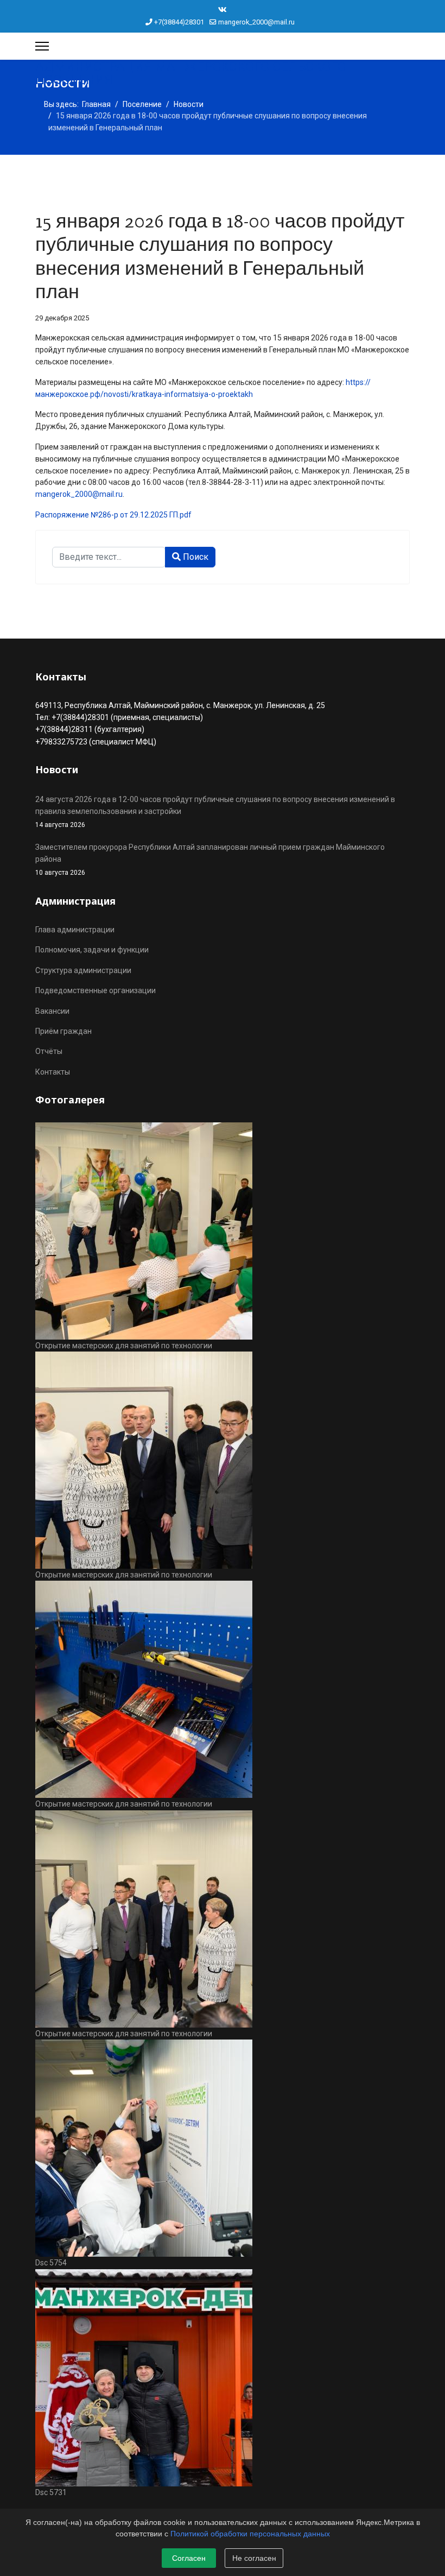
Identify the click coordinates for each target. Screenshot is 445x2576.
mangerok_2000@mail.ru (256, 22)
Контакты (53, 1072)
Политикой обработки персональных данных (250, 2534)
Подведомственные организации (96, 990)
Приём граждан (63, 1031)
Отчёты (49, 1051)
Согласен (189, 2558)
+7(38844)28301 (179, 22)
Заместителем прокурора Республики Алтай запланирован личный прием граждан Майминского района (210, 860)
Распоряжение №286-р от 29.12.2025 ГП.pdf (113, 515)
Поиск (195, 557)
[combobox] (109, 557)
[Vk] (223, 10)
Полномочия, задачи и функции (92, 950)
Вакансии (52, 1011)
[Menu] (42, 46)
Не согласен (254, 2558)
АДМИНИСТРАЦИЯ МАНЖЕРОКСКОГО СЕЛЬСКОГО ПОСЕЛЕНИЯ (190, 73)
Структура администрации (83, 970)
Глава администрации (75, 930)
